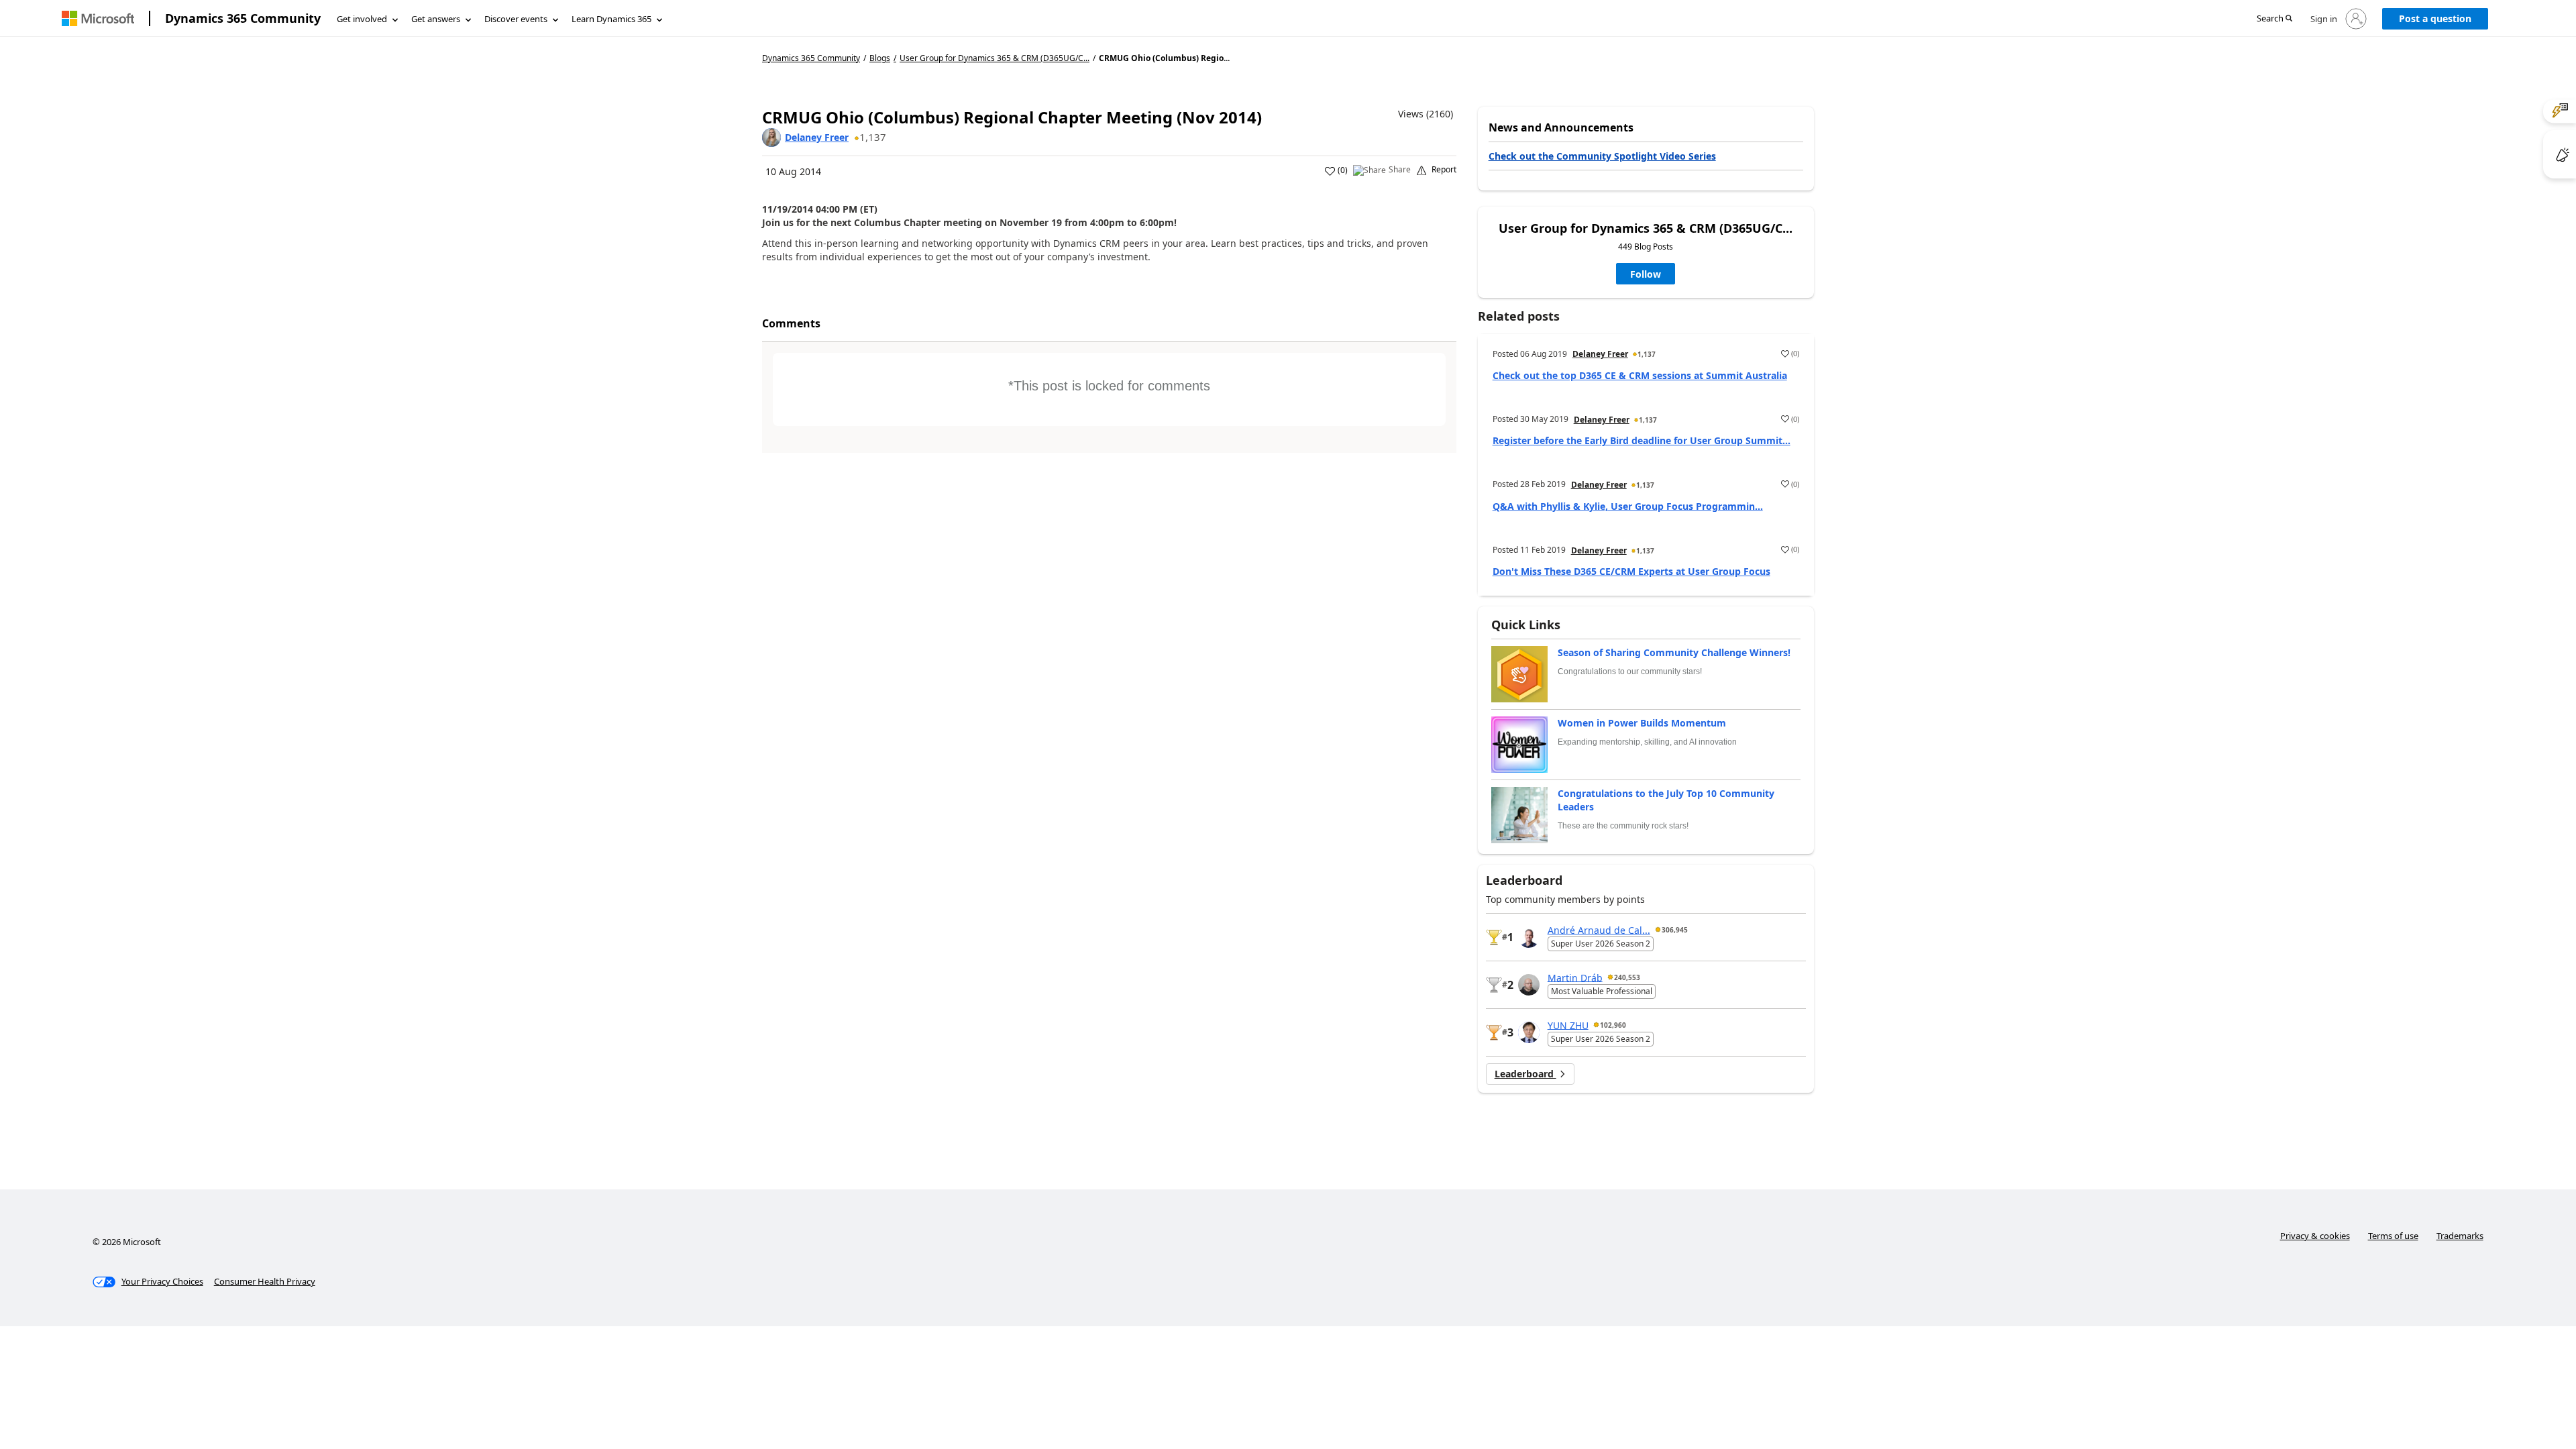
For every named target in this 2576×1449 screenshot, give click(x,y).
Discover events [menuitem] (516, 19)
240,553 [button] (1627, 977)
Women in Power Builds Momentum (1642, 723)
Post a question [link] (2435, 18)
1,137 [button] (873, 137)
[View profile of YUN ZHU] (1529, 1032)
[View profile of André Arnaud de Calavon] (1529, 937)
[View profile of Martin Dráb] (1529, 985)
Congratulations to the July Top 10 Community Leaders (1666, 800)
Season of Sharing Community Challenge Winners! (1674, 652)
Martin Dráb (1575, 977)
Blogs (880, 58)
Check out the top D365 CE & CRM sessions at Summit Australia (1640, 375)
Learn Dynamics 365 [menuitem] (611, 19)
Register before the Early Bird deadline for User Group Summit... (1642, 440)
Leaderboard (1525, 1074)
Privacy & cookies (2315, 1236)
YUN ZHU (1568, 1025)
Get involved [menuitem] (362, 19)
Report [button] (1444, 170)
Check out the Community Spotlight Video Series (1602, 156)
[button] (2274, 19)
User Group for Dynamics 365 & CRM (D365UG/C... (995, 58)
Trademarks (2460, 1236)
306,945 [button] (1675, 930)
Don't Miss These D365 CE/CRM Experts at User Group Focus (1631, 571)
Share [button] (1400, 170)
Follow (1646, 274)
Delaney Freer (817, 137)
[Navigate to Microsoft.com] (98, 18)
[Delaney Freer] (771, 138)
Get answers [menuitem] (436, 19)
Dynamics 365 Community (243, 18)
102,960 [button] (1613, 1025)
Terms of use (2393, 1236)
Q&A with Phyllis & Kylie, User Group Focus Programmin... (1628, 506)
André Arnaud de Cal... (1599, 929)
